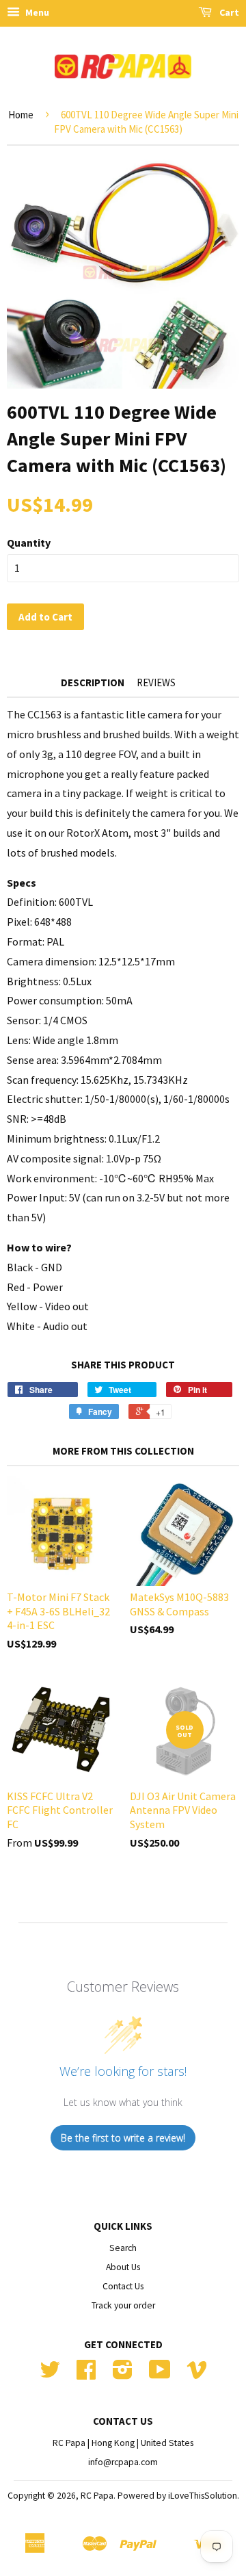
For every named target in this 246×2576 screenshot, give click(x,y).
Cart (228, 12)
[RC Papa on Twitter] (50, 2375)
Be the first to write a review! (123, 2138)
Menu (36, 12)
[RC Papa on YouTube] (160, 2375)
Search (123, 2248)
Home (21, 115)
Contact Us (123, 2286)
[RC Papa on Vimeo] (197, 2375)
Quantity (29, 543)
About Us (123, 2267)
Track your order (123, 2305)
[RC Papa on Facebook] (86, 2375)
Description (93, 682)
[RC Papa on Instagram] (123, 2375)
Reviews (156, 682)
